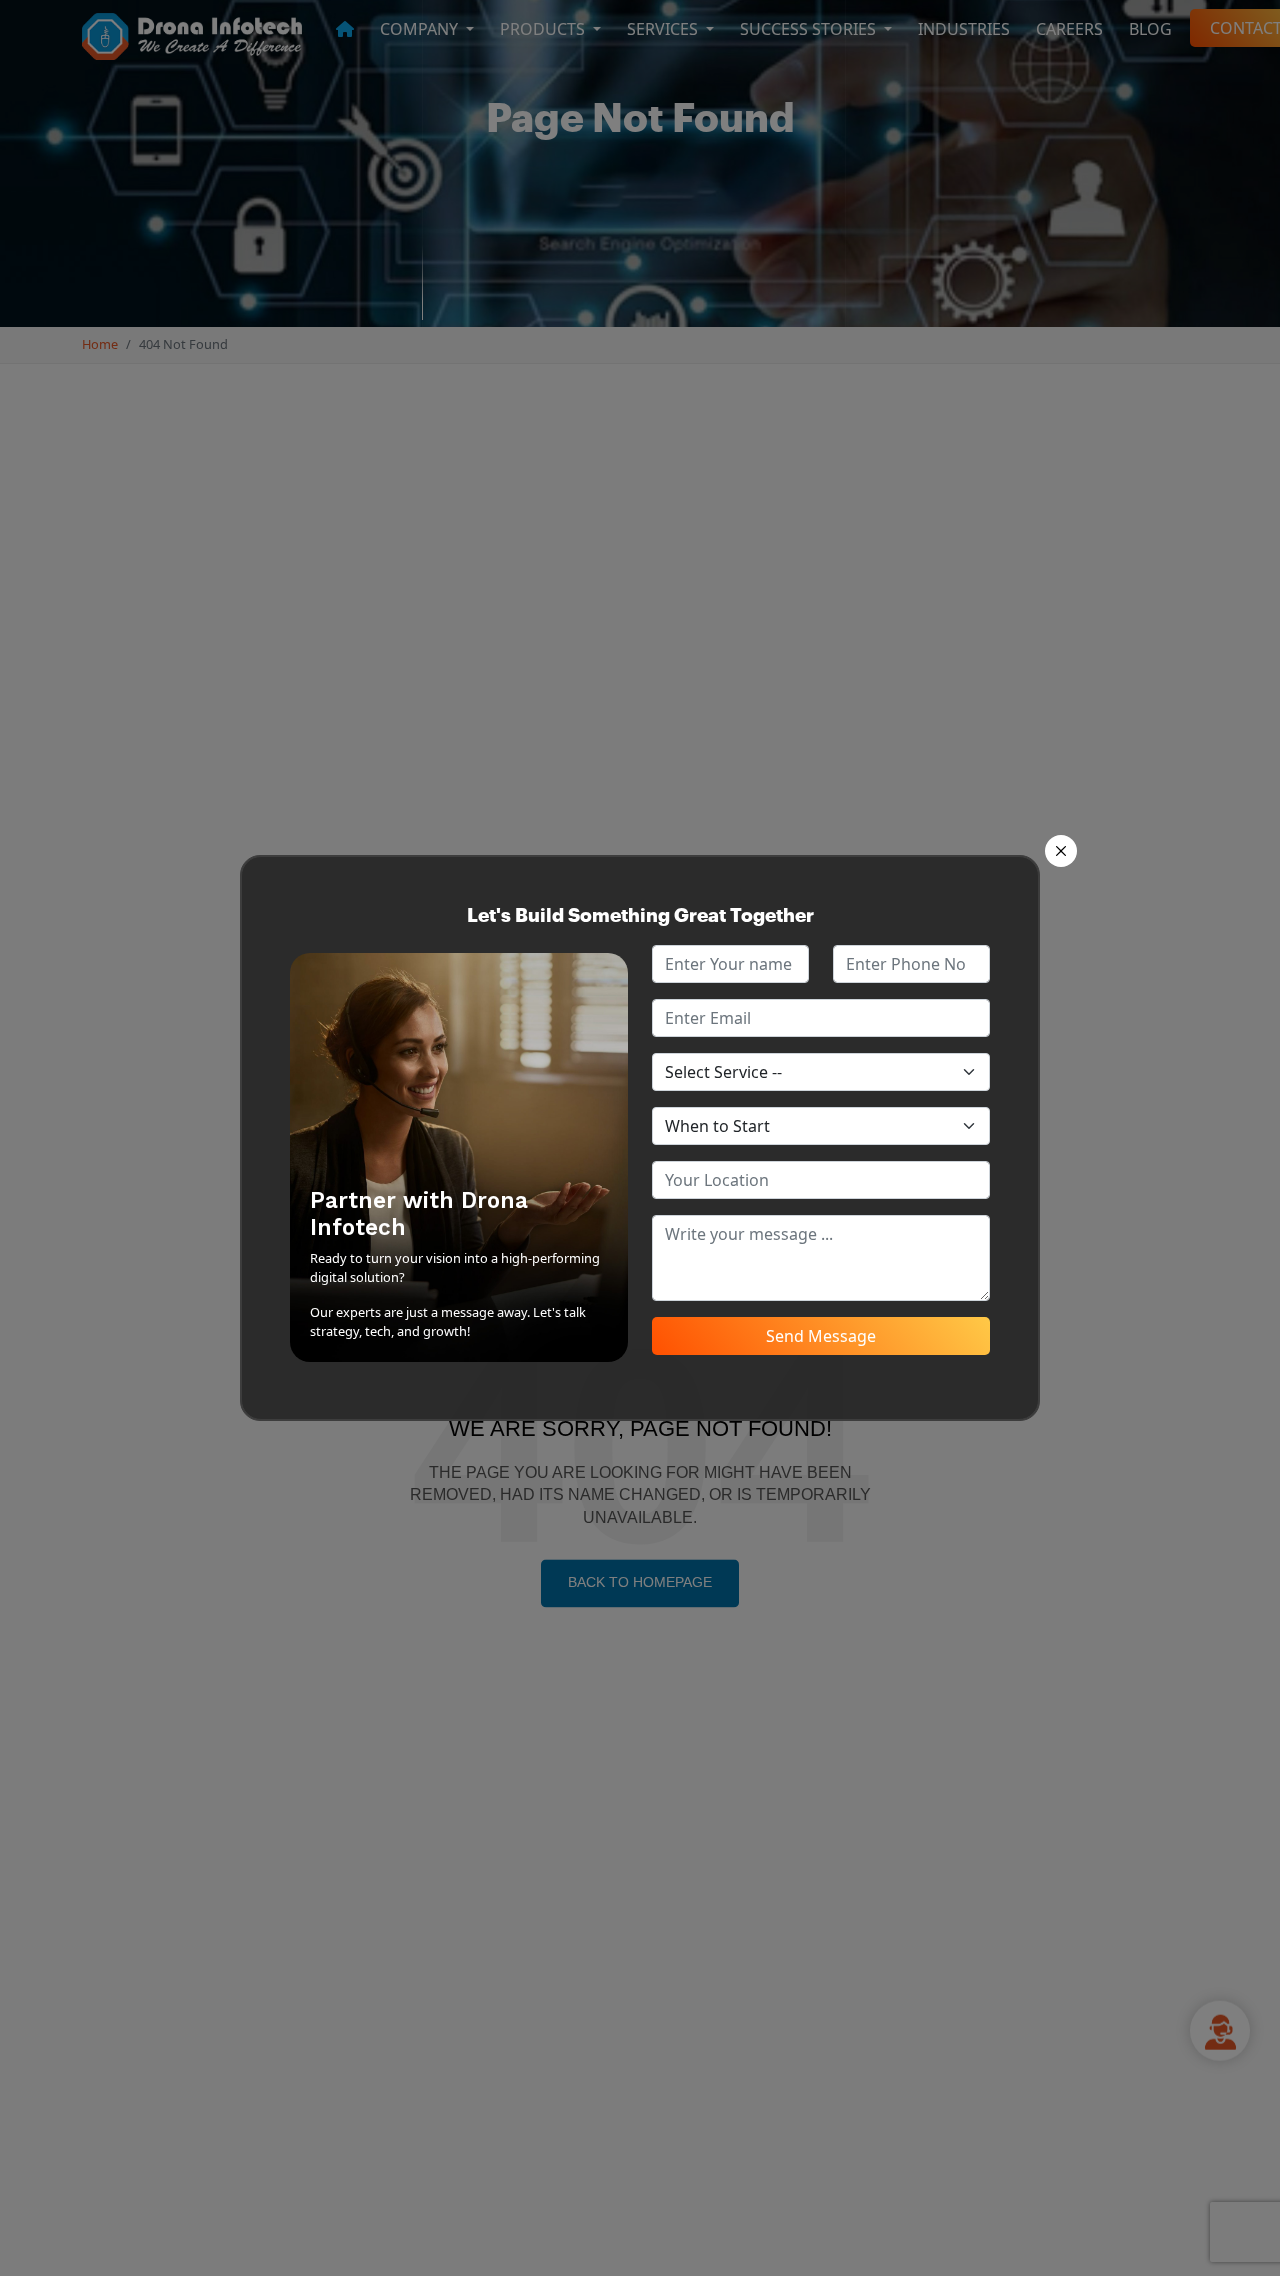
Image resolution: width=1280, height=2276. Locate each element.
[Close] (1061, 851)
